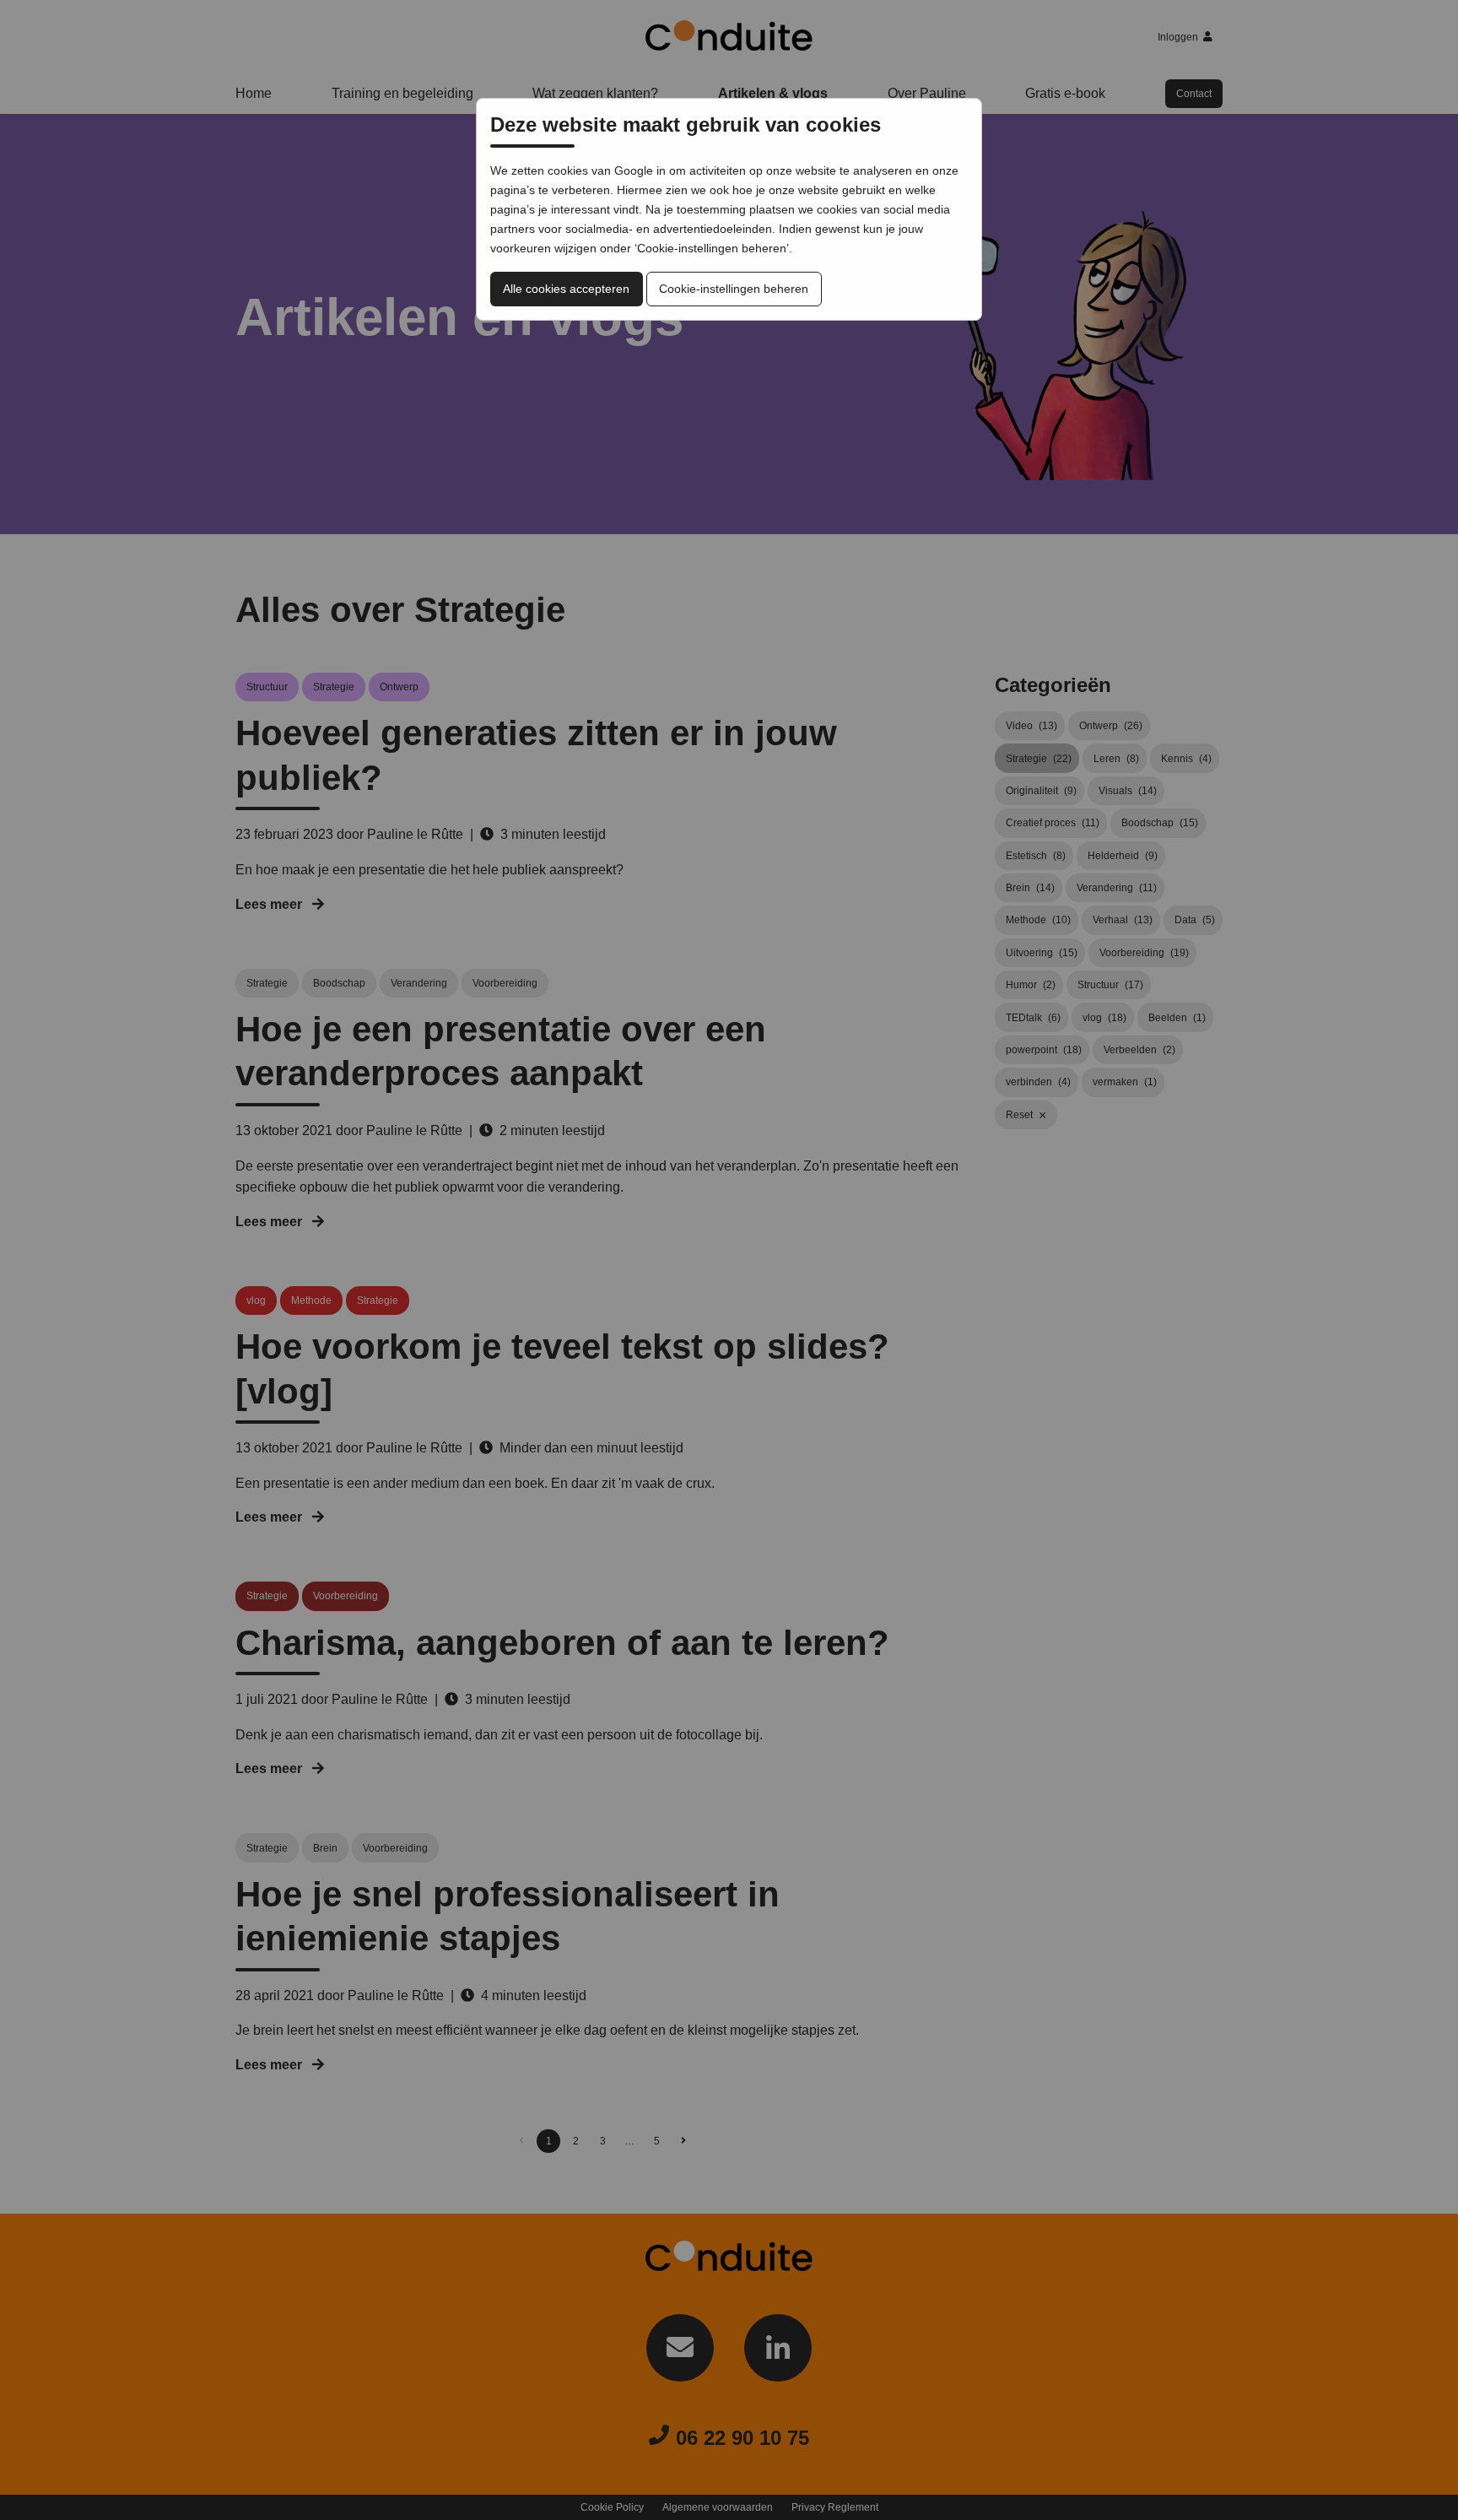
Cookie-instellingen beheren (734, 289)
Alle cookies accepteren (566, 289)
